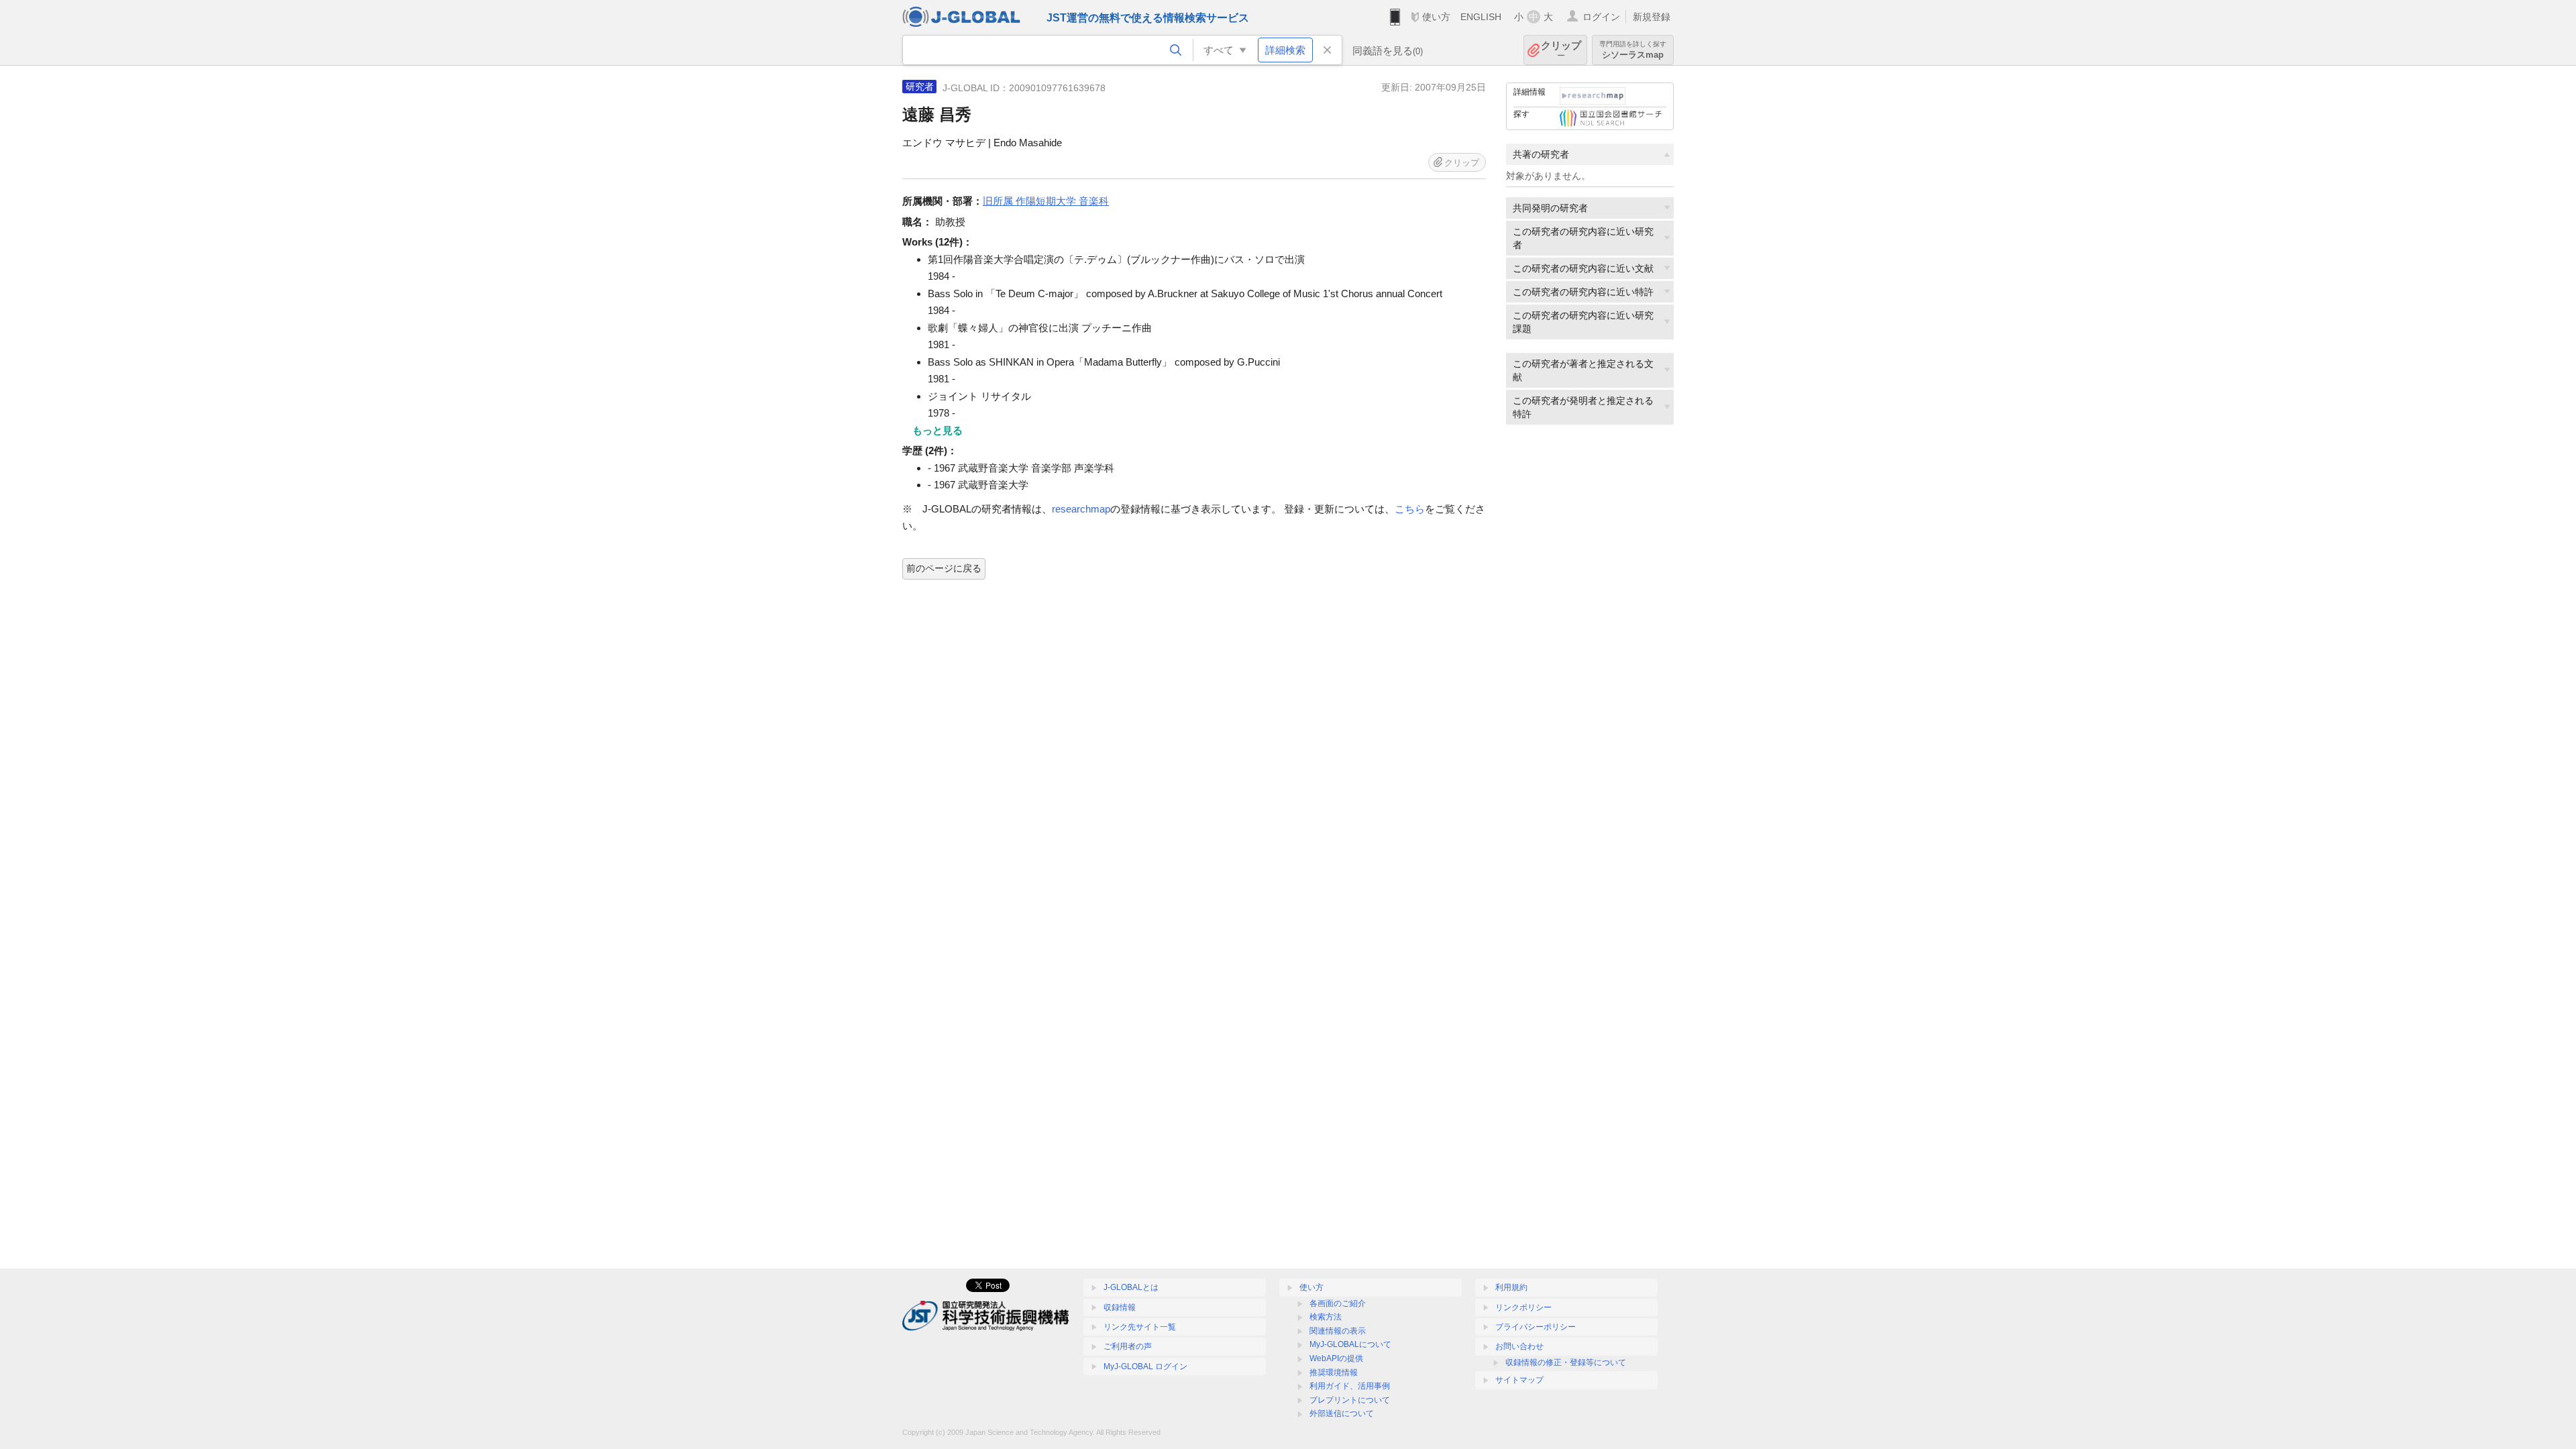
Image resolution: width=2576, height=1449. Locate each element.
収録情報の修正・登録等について (1566, 1362)
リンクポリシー (1523, 1307)
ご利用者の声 (1128, 1346)
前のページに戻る (944, 568)
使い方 (1436, 17)
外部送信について (1342, 1413)
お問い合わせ (1519, 1346)
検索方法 (1326, 1317)
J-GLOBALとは (1131, 1287)
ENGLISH (1481, 17)
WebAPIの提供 (1336, 1358)
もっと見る (937, 430)
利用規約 (1511, 1287)
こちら (1410, 509)
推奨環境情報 (1334, 1373)
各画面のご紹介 (1338, 1303)
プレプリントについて (1350, 1400)
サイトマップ (1519, 1380)
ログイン (1601, 17)
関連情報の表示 (1338, 1331)
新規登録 (1652, 17)
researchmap (1081, 509)
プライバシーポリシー (1536, 1327)
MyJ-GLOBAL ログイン (1145, 1366)
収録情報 (1120, 1307)
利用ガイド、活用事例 (1350, 1386)
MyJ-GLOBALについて (1350, 1344)
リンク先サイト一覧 (1140, 1327)
